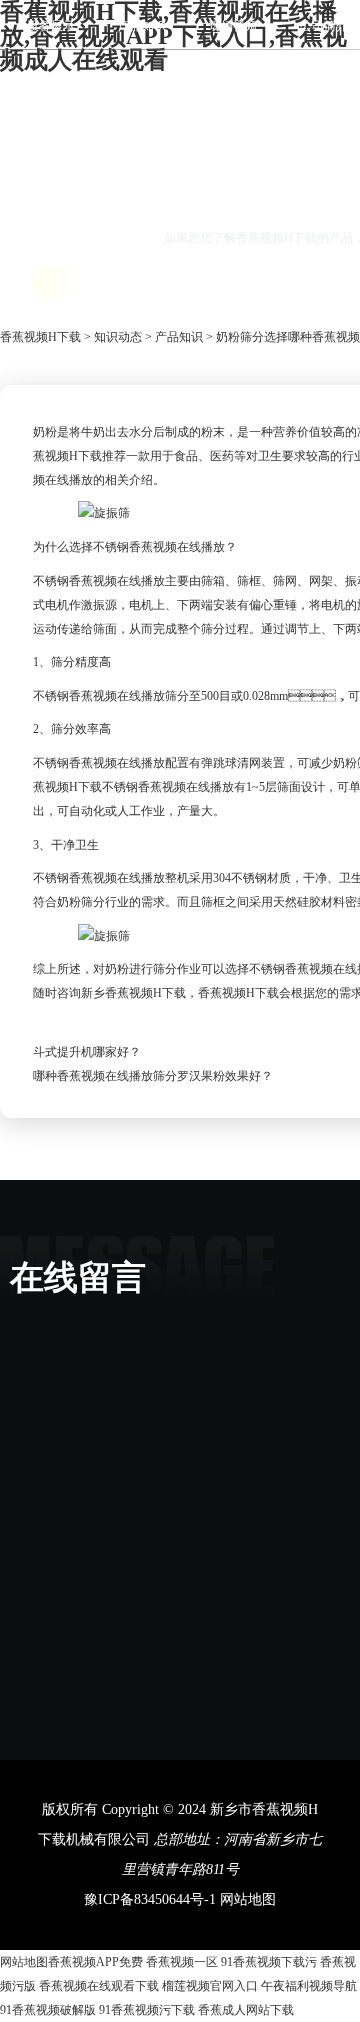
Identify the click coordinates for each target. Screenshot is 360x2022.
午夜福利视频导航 (309, 1986)
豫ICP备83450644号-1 (150, 1899)
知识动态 (118, 337)
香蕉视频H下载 (40, 337)
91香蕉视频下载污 (269, 1962)
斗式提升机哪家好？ (87, 1052)
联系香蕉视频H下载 (125, 76)
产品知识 (142, 26)
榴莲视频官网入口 (210, 1986)
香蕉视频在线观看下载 (99, 1986)
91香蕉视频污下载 (147, 2010)
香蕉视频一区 (182, 1962)
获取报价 (91, 281)
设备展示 (51, 26)
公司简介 (324, 26)
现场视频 (233, 26)
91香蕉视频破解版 (48, 2010)
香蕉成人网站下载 (246, 2010)
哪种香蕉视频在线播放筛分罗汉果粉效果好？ (153, 1076)
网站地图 (248, 1899)
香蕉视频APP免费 (95, 1962)
